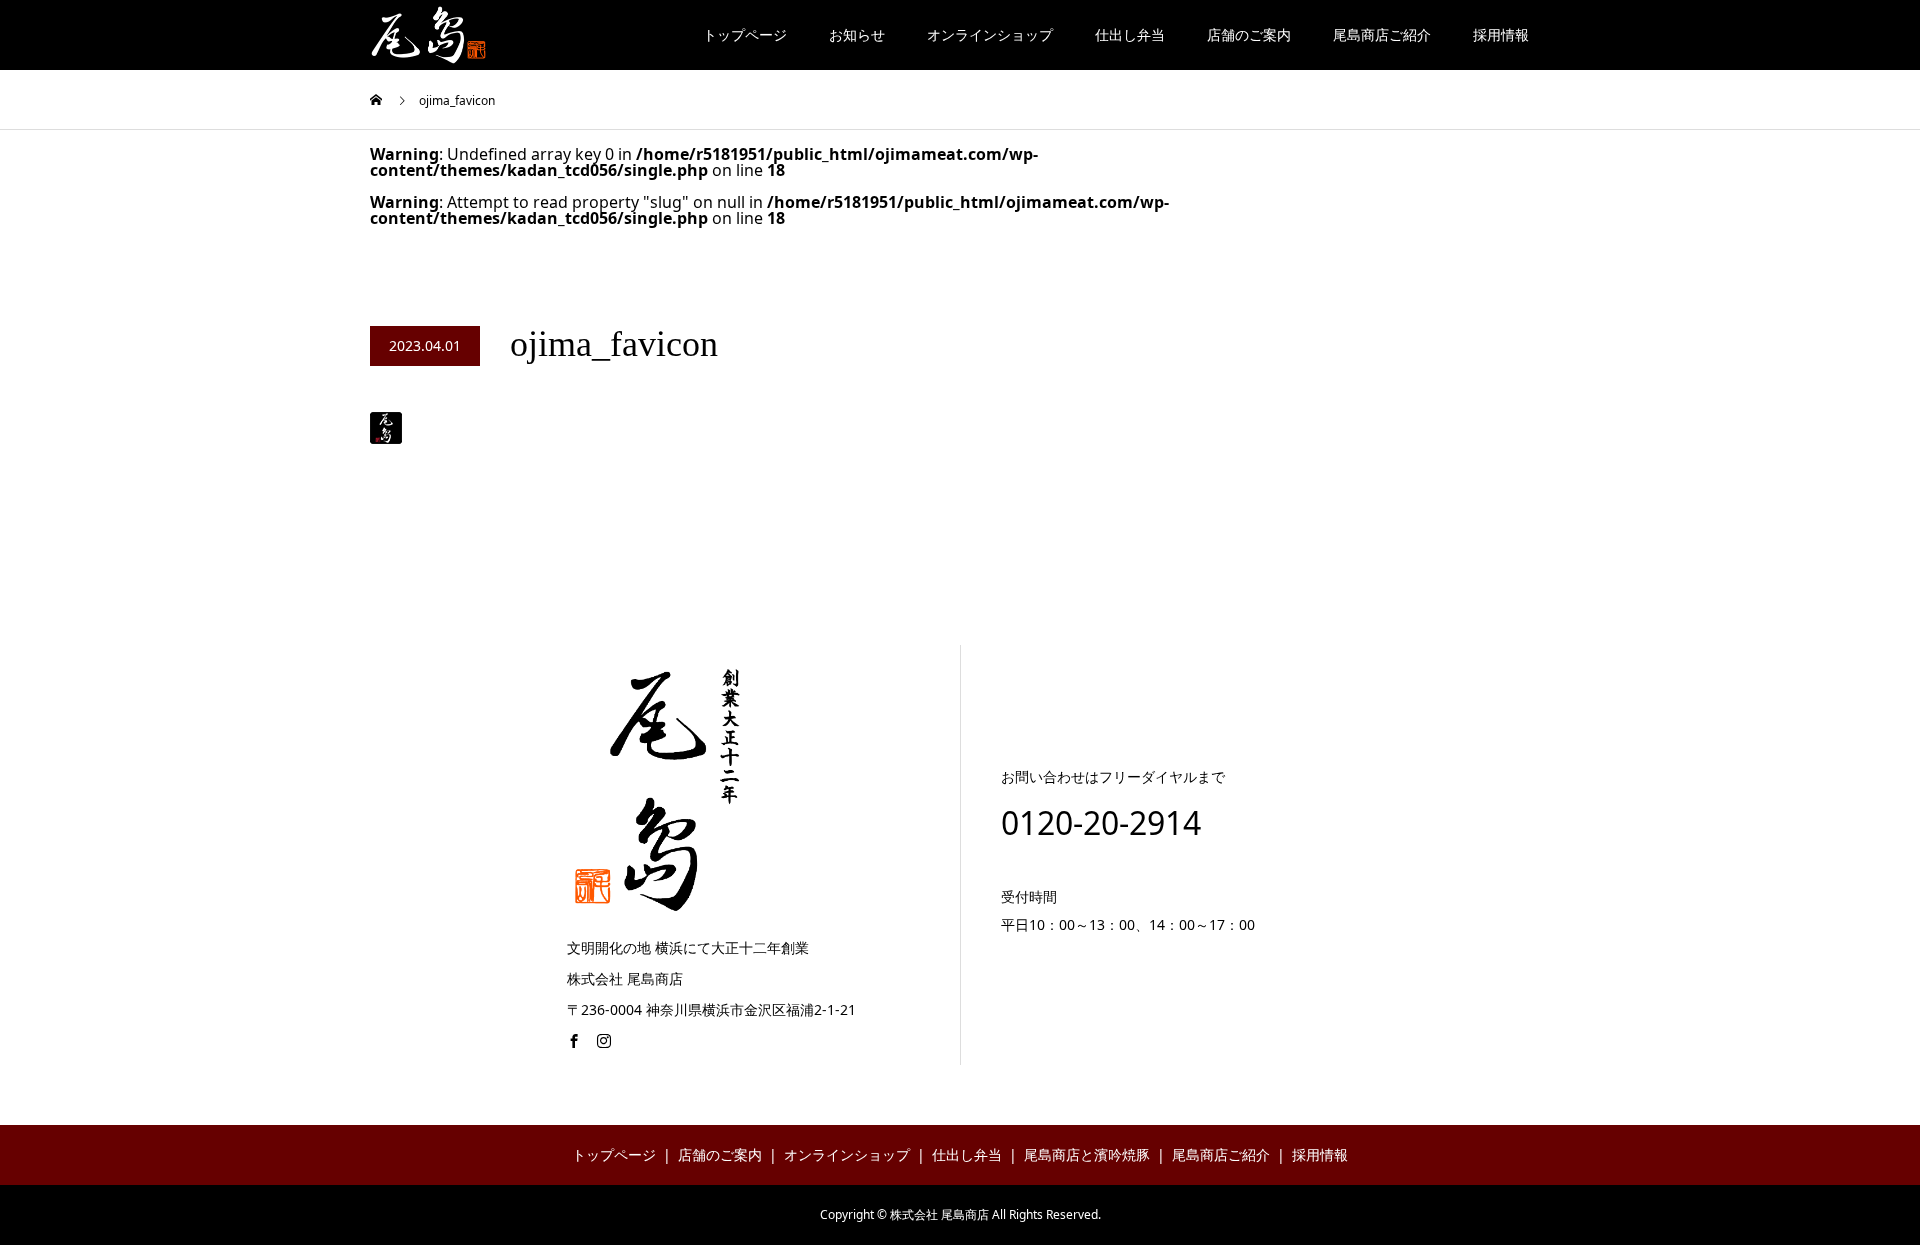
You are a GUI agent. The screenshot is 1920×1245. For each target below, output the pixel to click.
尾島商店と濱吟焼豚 (1087, 1154)
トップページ (745, 34)
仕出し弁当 (1130, 34)
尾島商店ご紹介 (1382, 34)
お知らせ (857, 34)
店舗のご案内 (1249, 34)
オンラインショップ (990, 34)
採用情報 (1501, 34)
